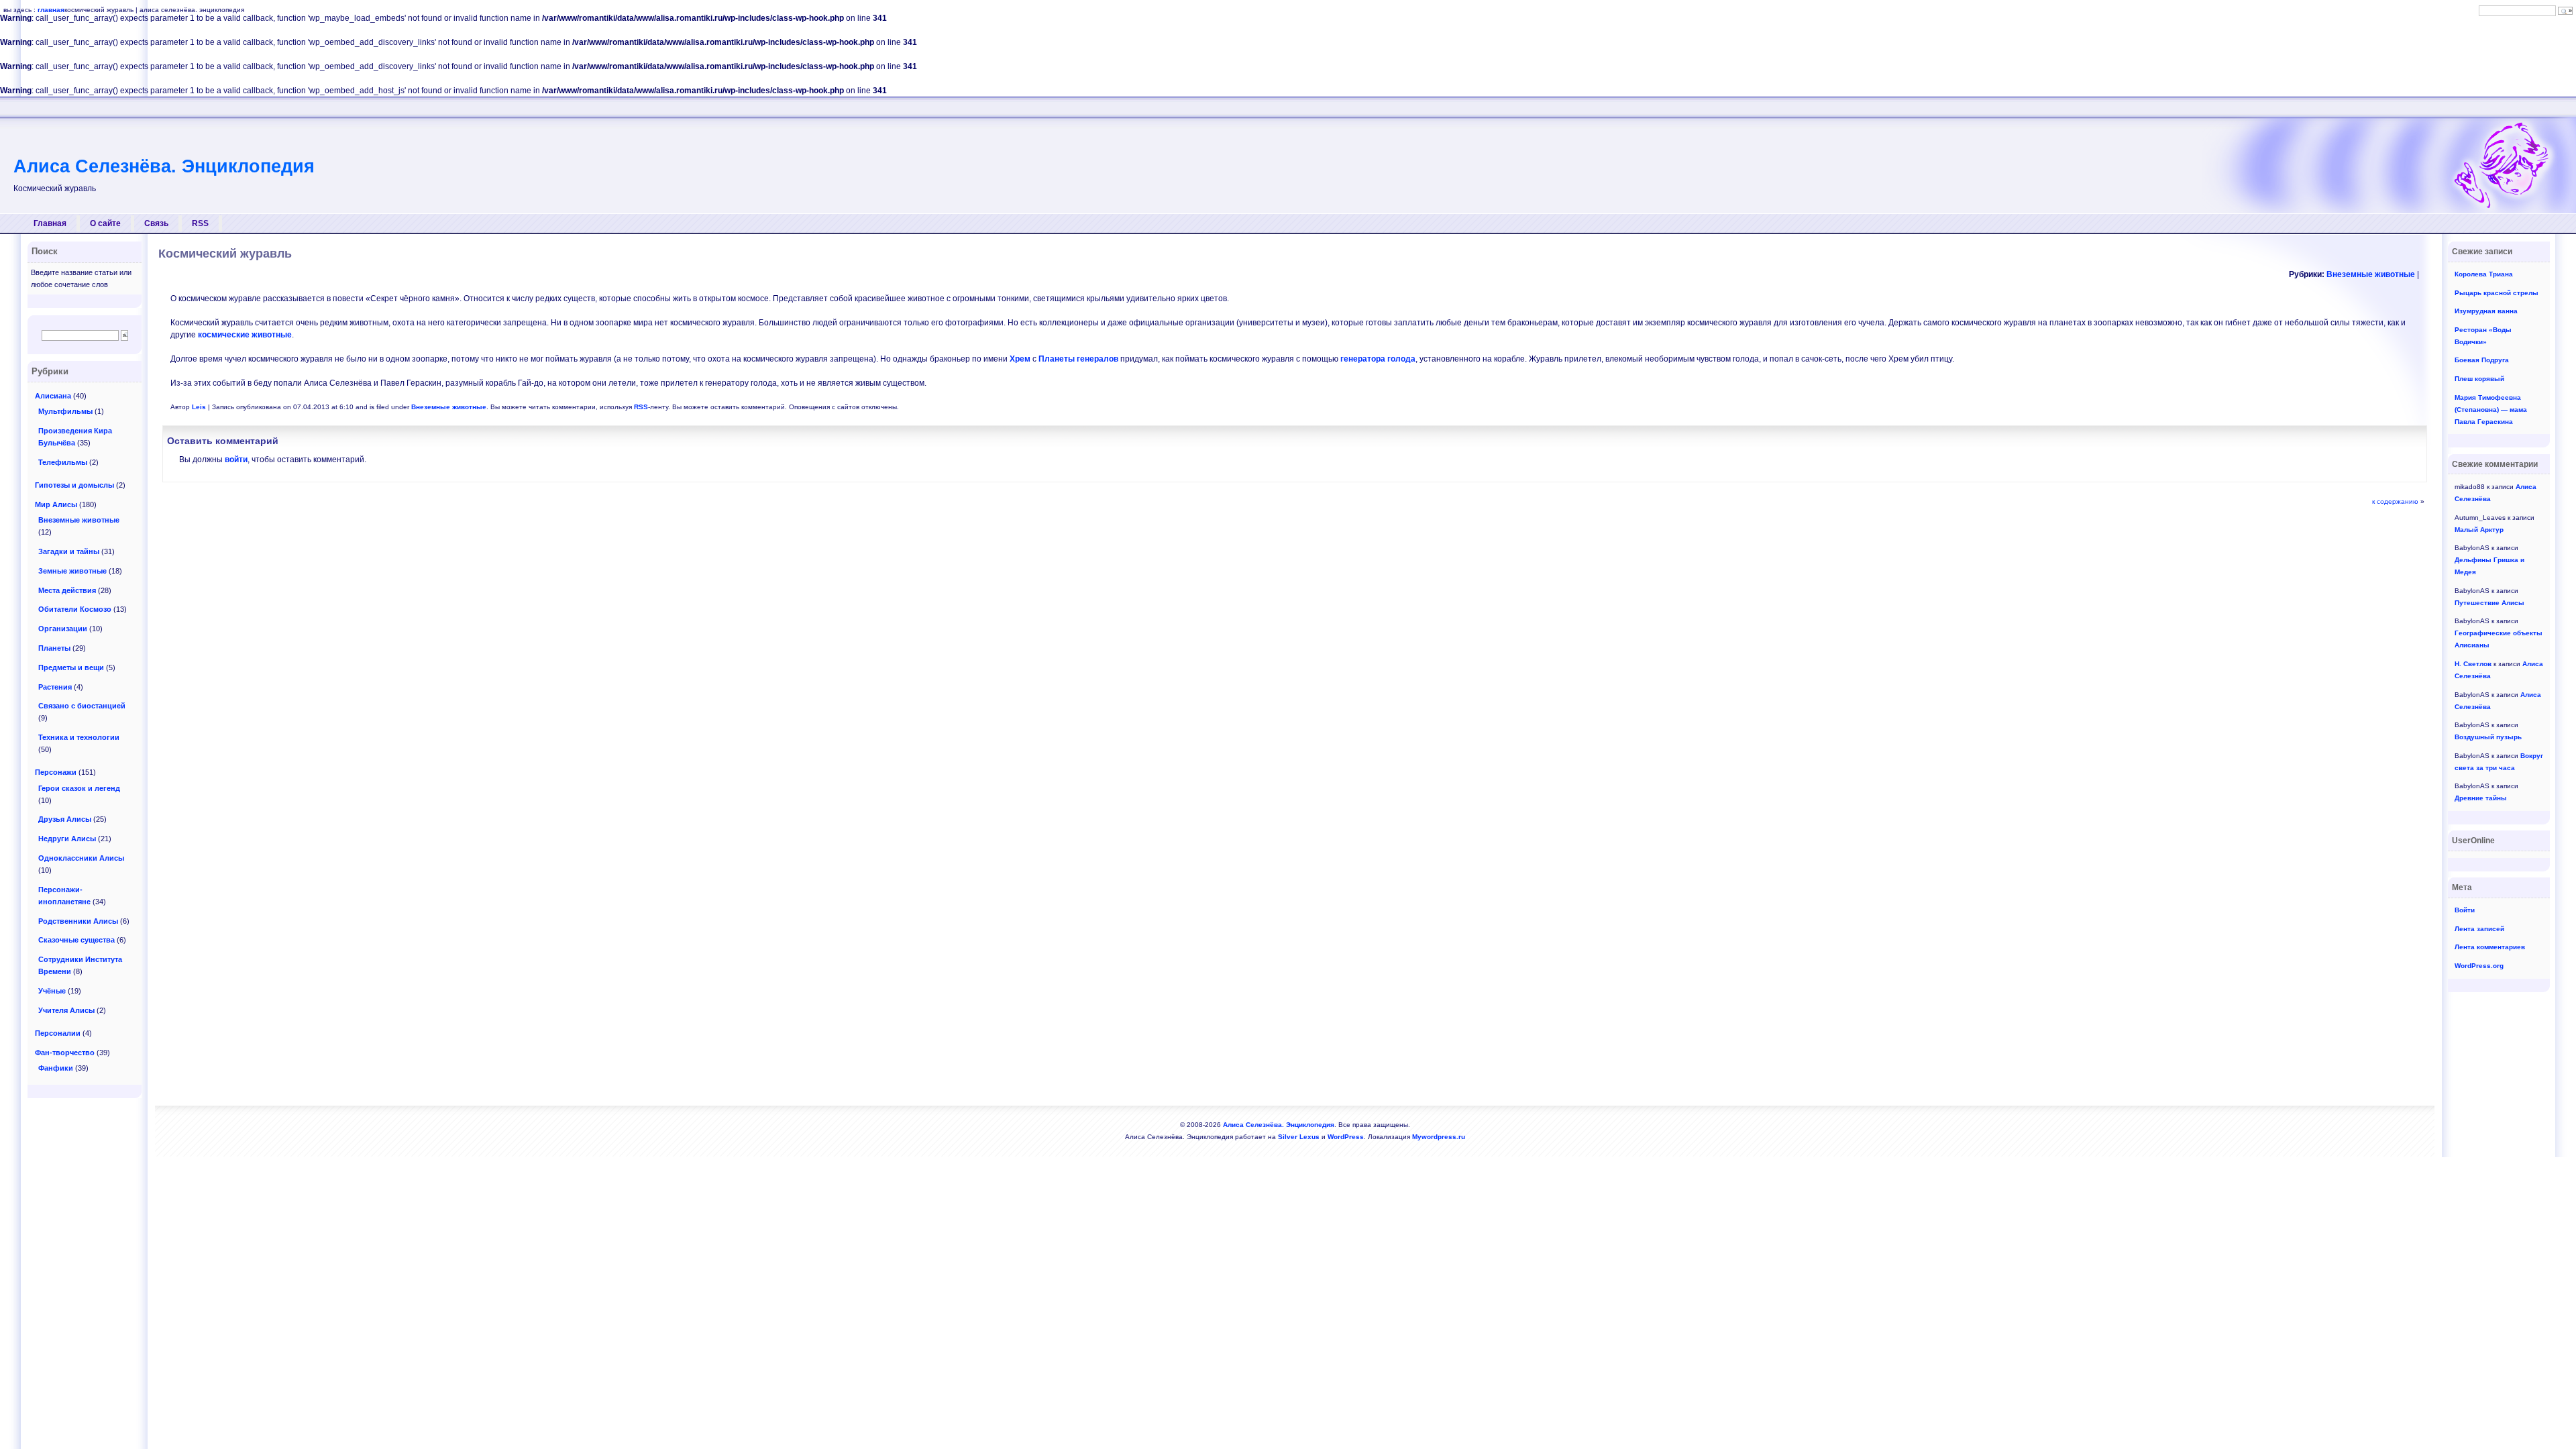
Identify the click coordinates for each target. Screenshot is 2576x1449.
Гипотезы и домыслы (74, 485)
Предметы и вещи (71, 667)
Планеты (54, 648)
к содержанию (2395, 501)
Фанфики (56, 1068)
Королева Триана (2484, 274)
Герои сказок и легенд (79, 788)
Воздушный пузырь (2488, 737)
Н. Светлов (2473, 664)
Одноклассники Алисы (81, 858)
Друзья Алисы (65, 819)
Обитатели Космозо (75, 609)
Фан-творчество (65, 1053)
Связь (156, 223)
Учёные (52, 991)
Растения (55, 687)
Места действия (67, 590)
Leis (199, 407)
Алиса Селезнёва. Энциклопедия (164, 166)
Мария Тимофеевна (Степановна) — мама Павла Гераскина (2491, 410)
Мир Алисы (56, 504)
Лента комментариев (2490, 947)
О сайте (105, 223)
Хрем (1020, 359)
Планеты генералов (1078, 359)
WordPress (1346, 1137)
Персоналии (58, 1033)
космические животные (245, 335)
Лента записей (2479, 929)
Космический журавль (225, 254)
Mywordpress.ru (1439, 1137)
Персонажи (56, 772)
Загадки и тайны (69, 551)
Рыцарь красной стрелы (2497, 293)
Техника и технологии (79, 737)
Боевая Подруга (2482, 360)
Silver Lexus (1299, 1137)
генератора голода (1378, 359)
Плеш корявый (2479, 379)
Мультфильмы (65, 411)
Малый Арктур (2479, 530)
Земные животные (72, 571)
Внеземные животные (2371, 274)
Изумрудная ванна (2486, 311)
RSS (200, 223)
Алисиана (53, 396)
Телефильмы (63, 462)
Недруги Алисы (67, 839)
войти (236, 460)
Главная (50, 223)
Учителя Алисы (66, 1010)
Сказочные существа (76, 940)
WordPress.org (2479, 966)
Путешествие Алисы (2489, 603)
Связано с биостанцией (82, 706)
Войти (2465, 910)
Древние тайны (2481, 798)
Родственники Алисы (78, 921)
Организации (63, 629)
